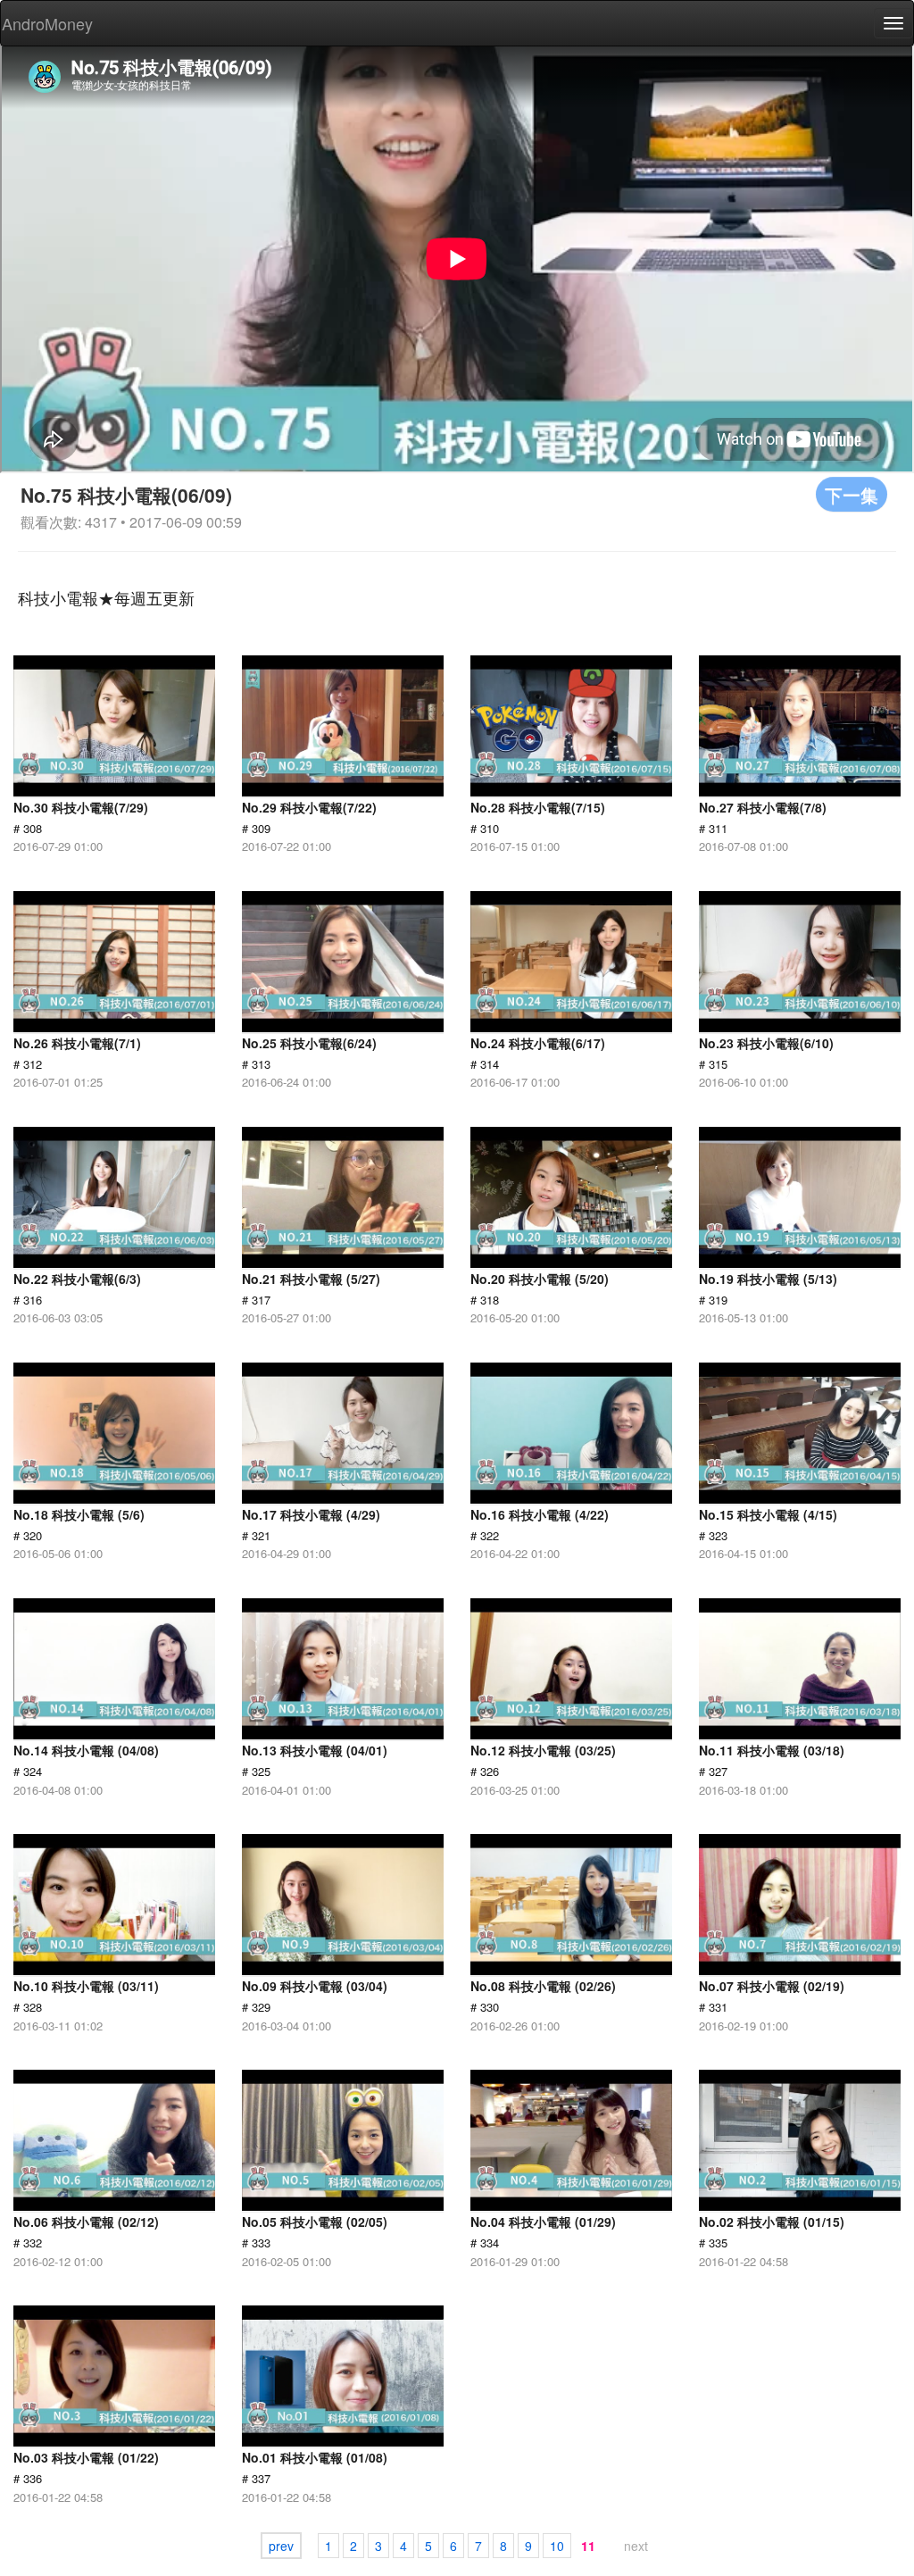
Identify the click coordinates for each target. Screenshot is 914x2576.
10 (557, 2546)
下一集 (852, 494)
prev (281, 2546)
